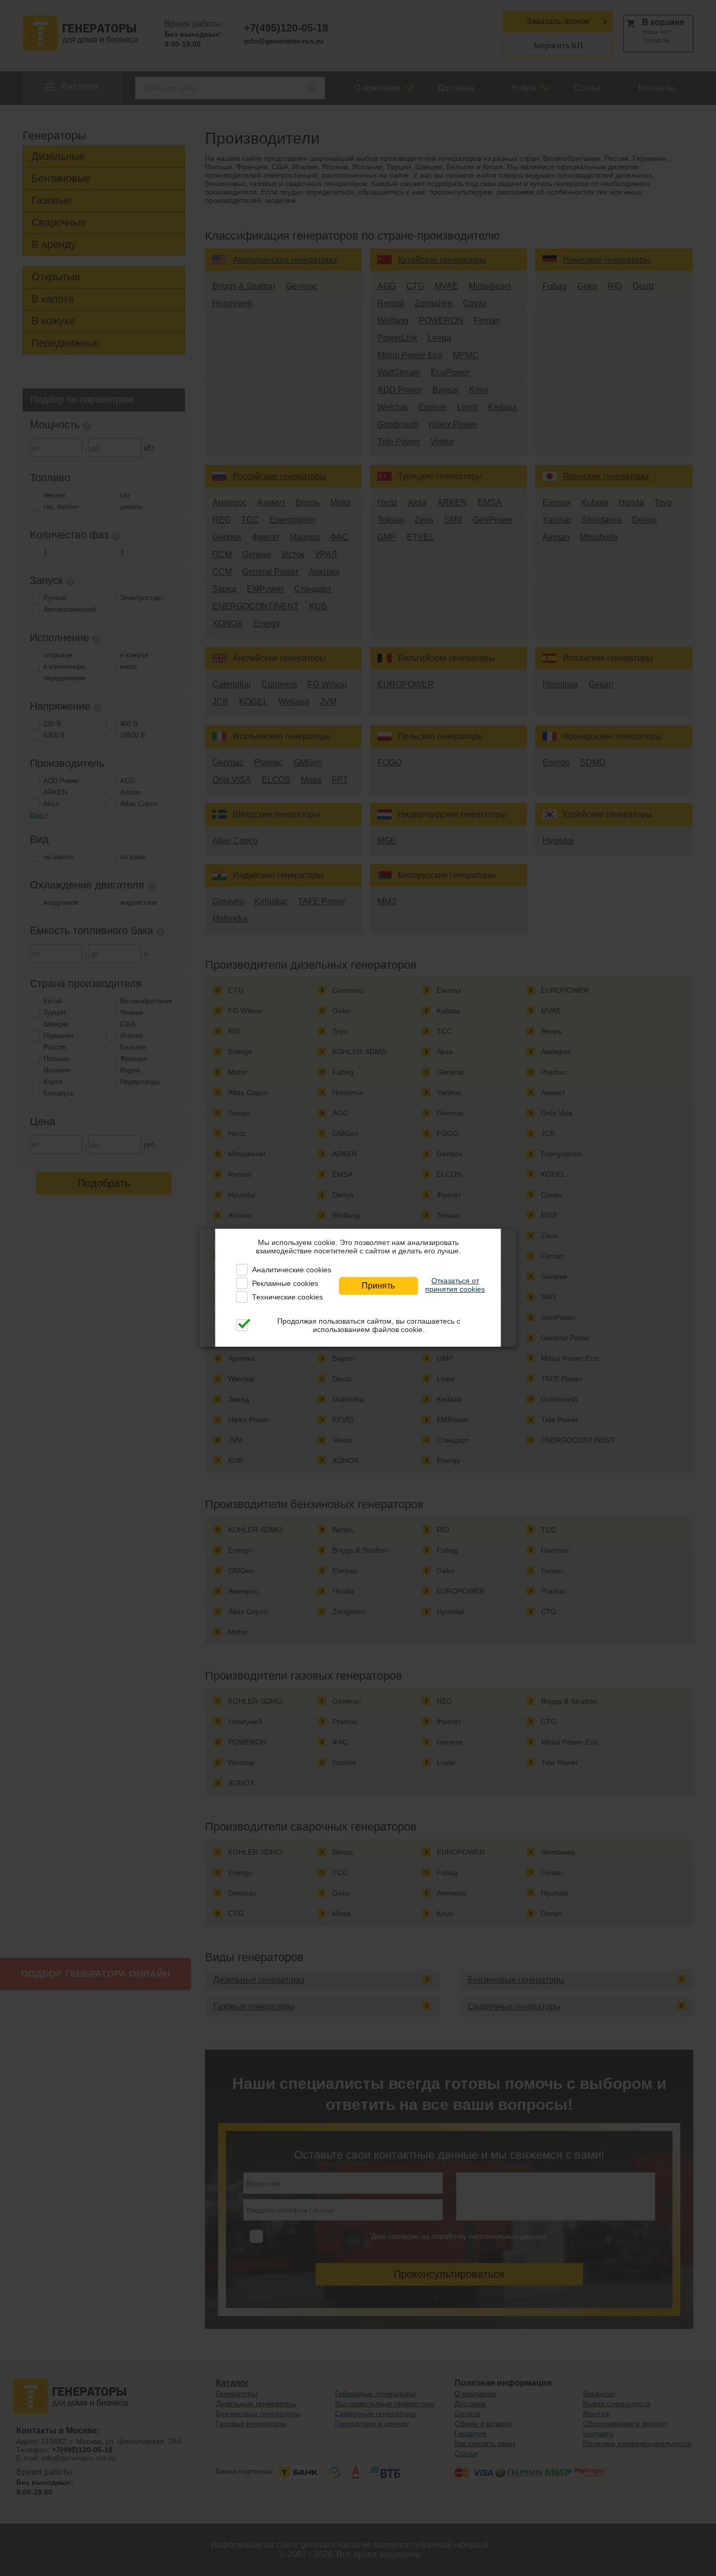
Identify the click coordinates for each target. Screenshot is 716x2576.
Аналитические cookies (292, 1270)
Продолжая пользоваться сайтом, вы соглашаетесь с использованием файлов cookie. (369, 1325)
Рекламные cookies (285, 1283)
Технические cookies (288, 1297)
